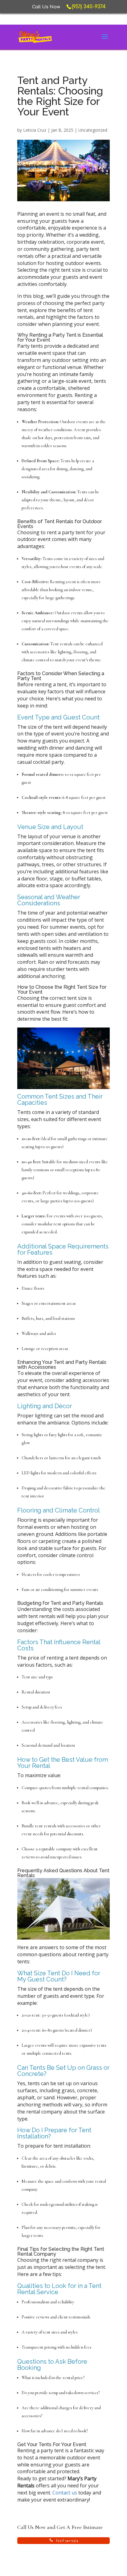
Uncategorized (93, 130)
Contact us (65, 2493)
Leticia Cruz (35, 130)
